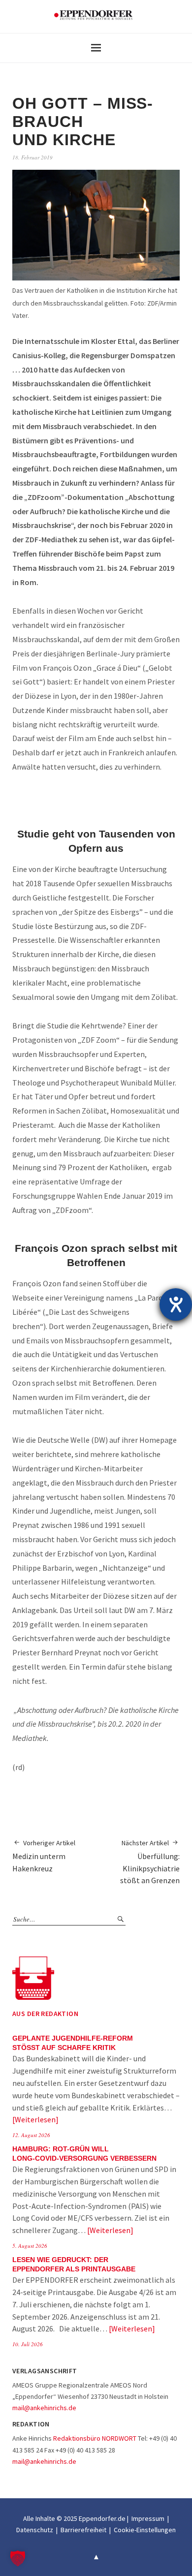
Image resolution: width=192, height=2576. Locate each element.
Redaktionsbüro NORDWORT (95, 2438)
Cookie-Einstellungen (145, 2530)
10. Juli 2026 (28, 2344)
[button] (18, 2558)
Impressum (148, 2518)
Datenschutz (35, 2530)
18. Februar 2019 (32, 157)
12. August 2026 (31, 2135)
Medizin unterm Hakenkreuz (44, 1856)
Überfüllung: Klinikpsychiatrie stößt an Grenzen (150, 1862)
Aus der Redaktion (45, 2014)
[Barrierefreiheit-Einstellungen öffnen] (176, 1304)
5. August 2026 (30, 2246)
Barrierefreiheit (83, 2530)
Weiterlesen (35, 2119)
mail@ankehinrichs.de (44, 2408)
